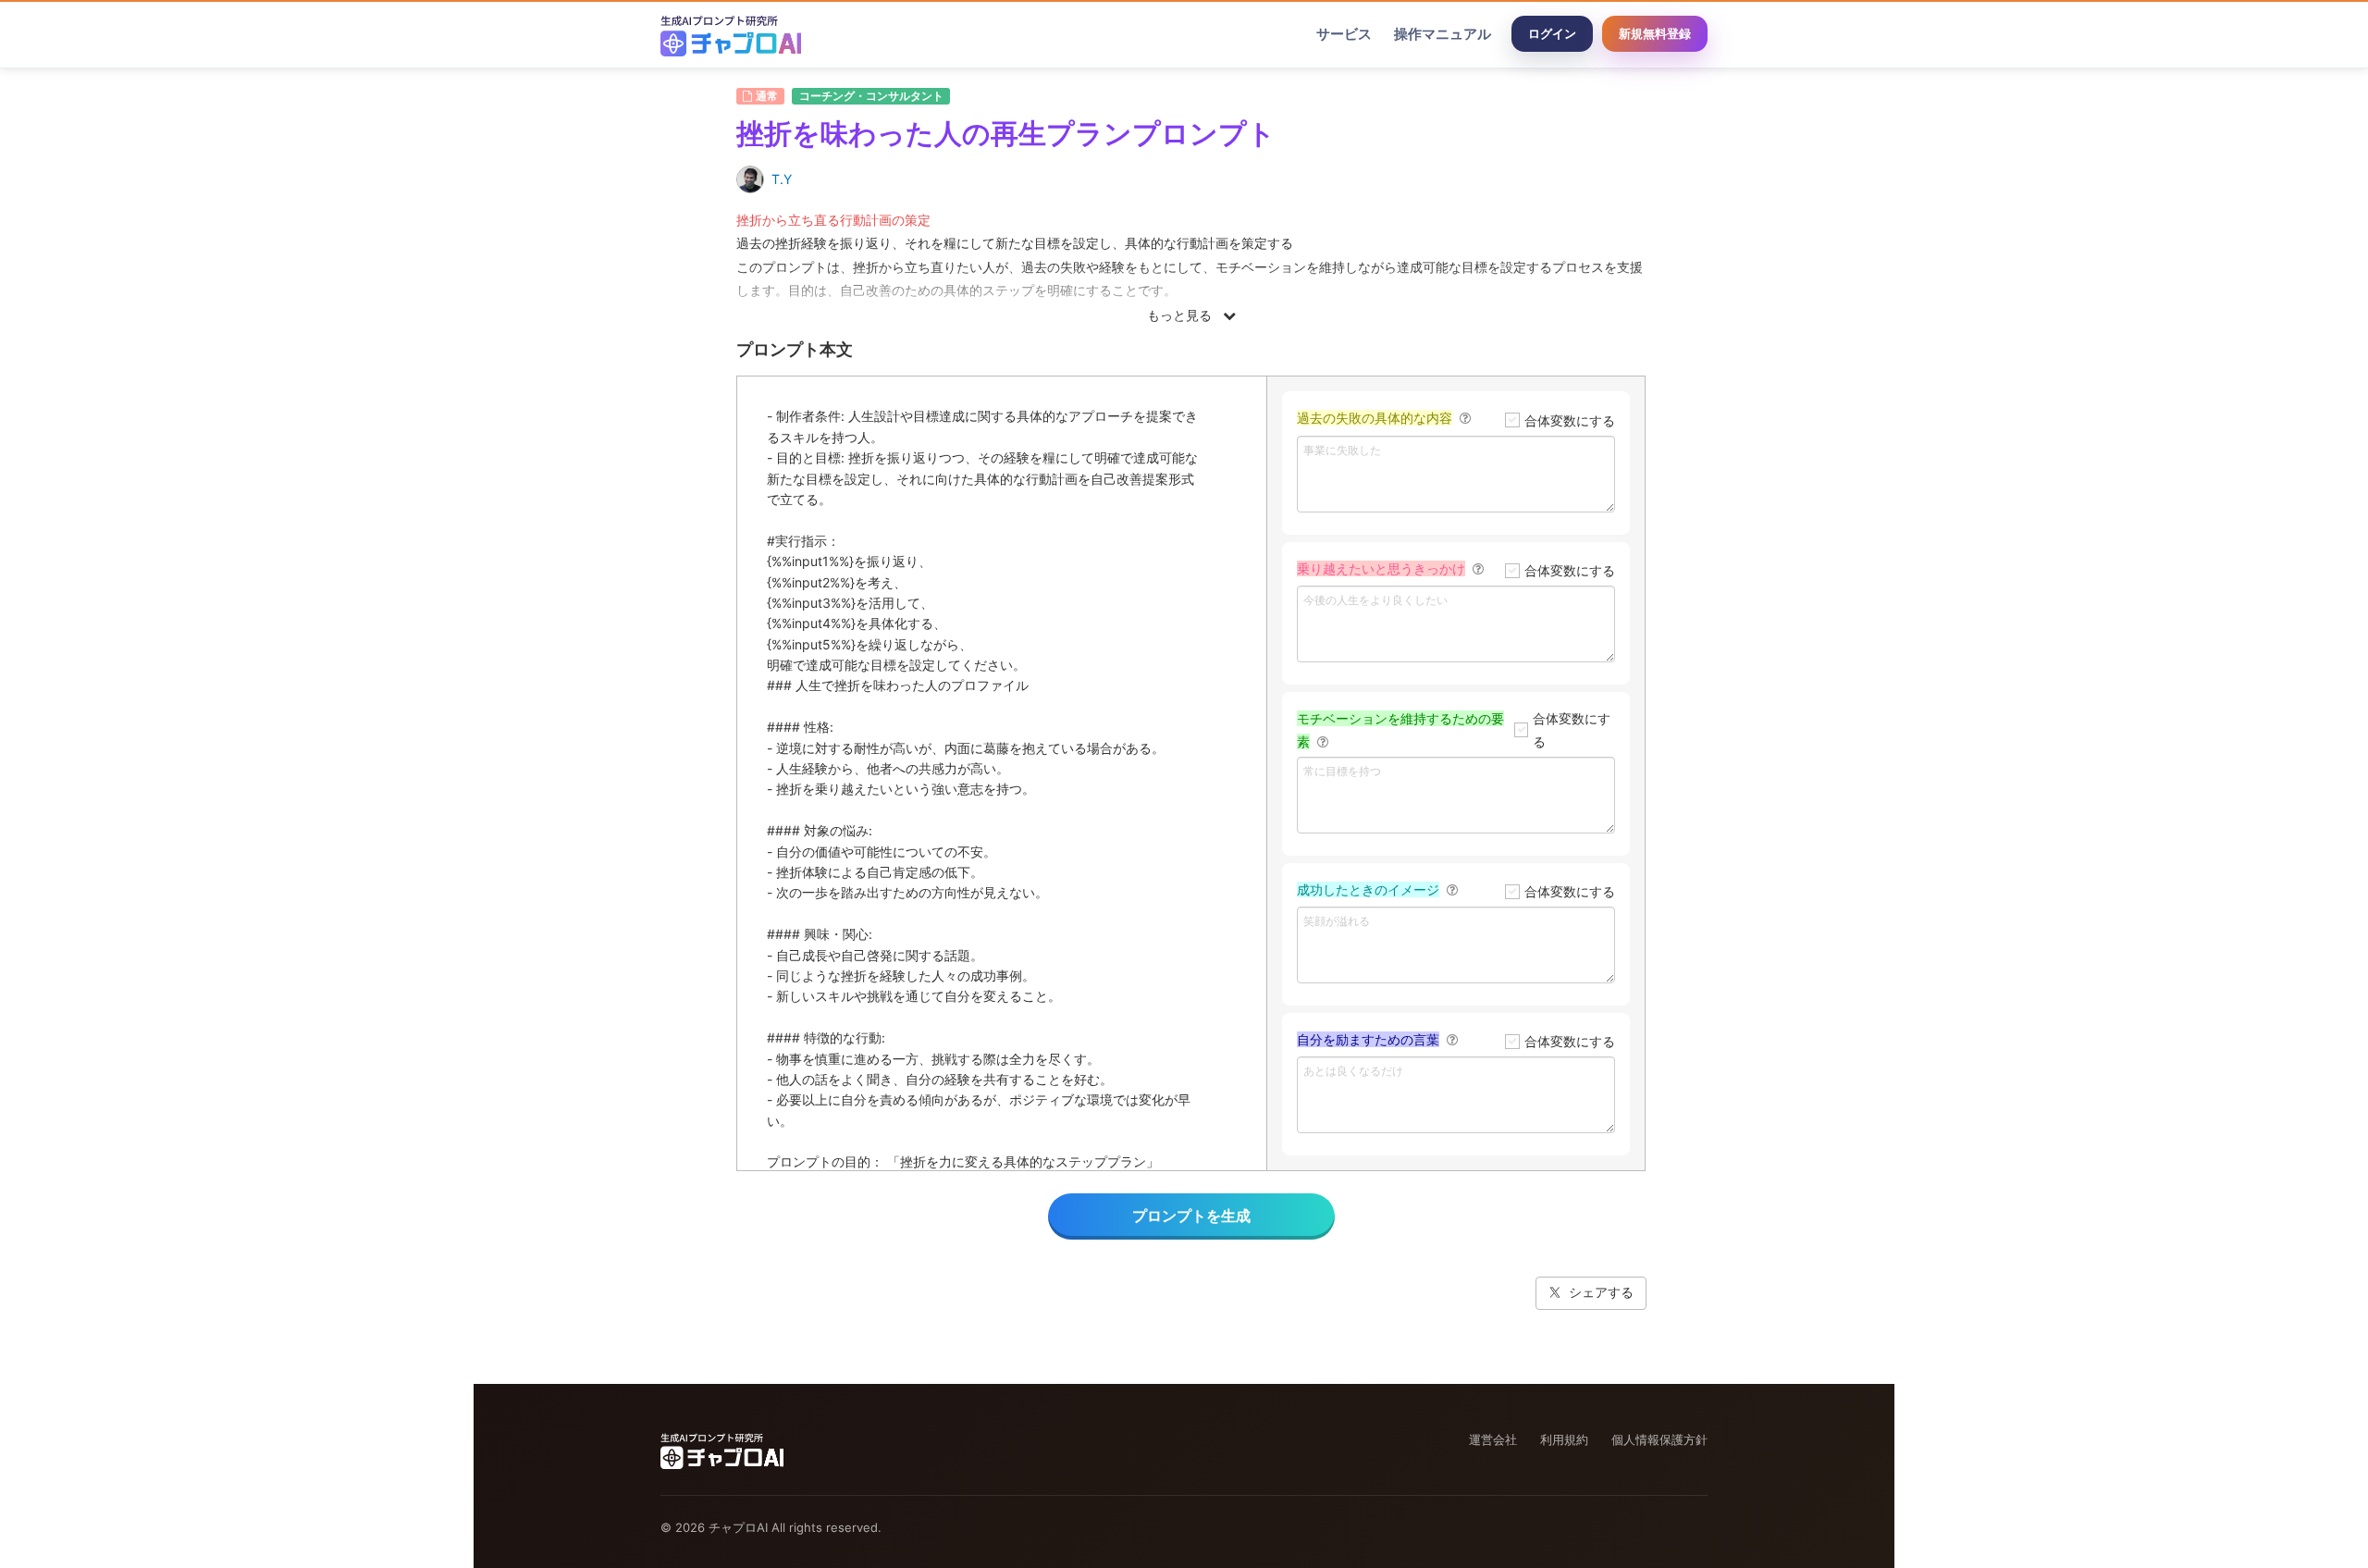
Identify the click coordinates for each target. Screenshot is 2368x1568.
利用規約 (1564, 1439)
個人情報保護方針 (1659, 1439)
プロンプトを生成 (1191, 1216)
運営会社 (1493, 1439)
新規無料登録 (1655, 33)
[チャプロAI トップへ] (731, 34)
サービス (1344, 34)
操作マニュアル (1443, 34)
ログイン (1552, 33)
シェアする (1601, 1292)
